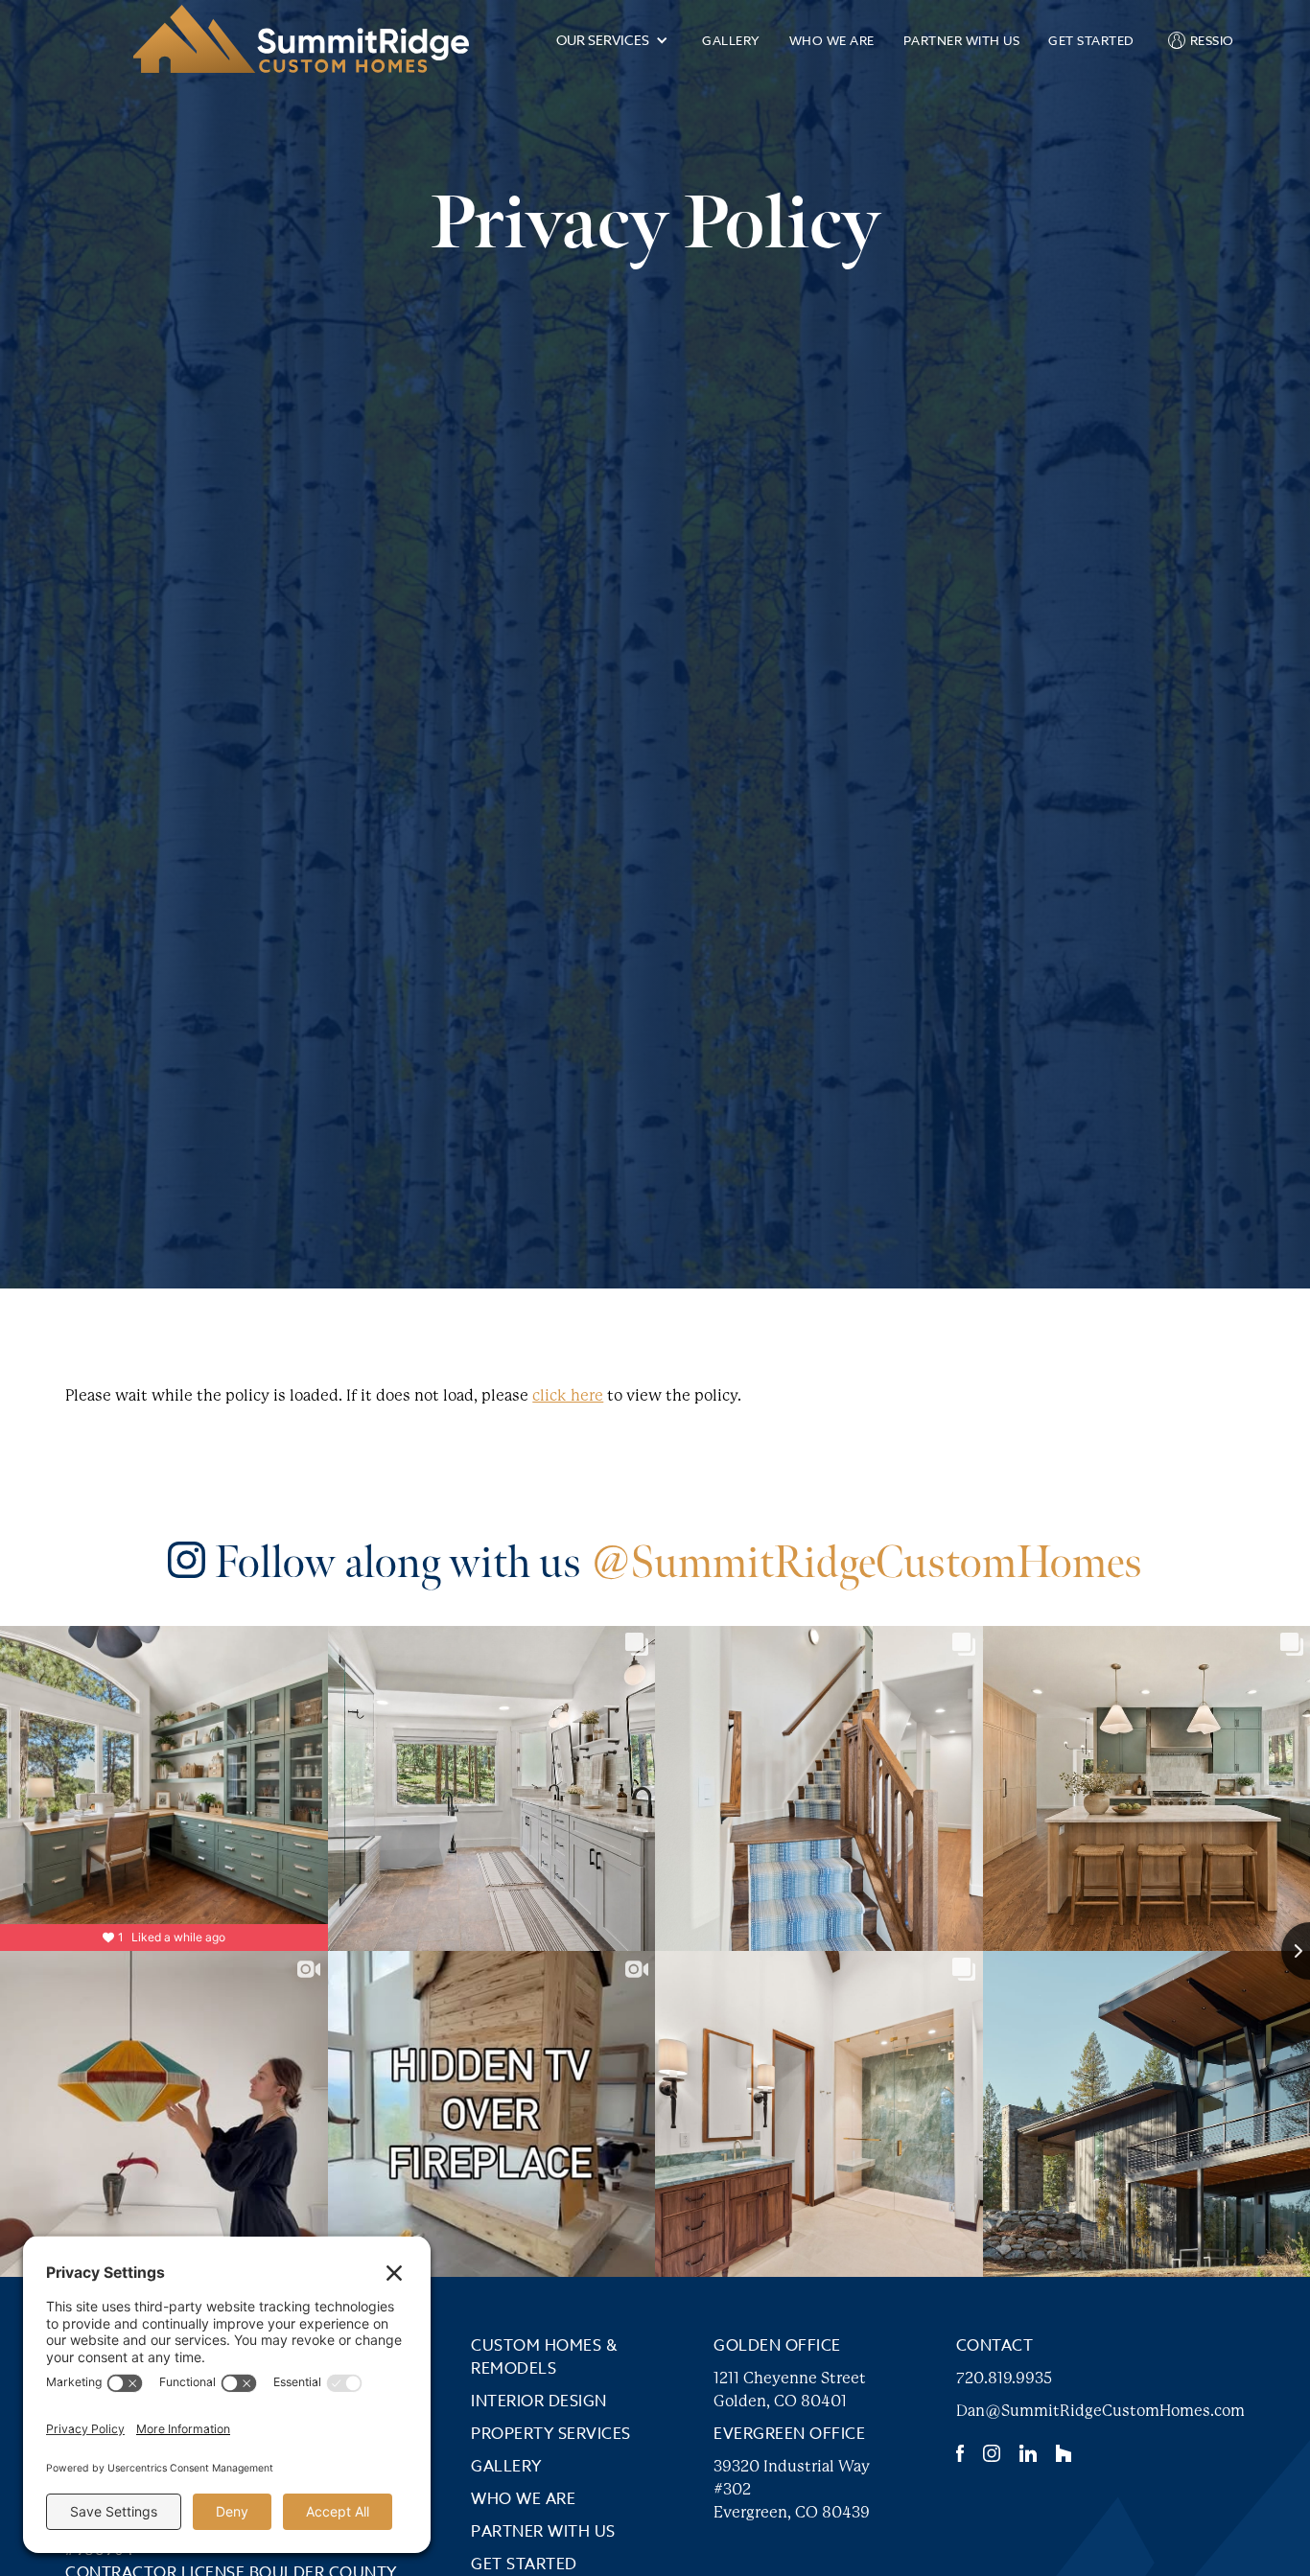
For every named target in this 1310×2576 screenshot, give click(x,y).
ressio (1212, 40)
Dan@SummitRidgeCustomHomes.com (1100, 2411)
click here (568, 1395)
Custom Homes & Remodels (544, 2357)
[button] (612, 40)
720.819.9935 (1004, 2378)
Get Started (1091, 40)
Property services (551, 2434)
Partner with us (543, 2532)
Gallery (731, 40)
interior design (539, 2402)
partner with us (962, 40)
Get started (524, 2564)
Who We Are (832, 40)
